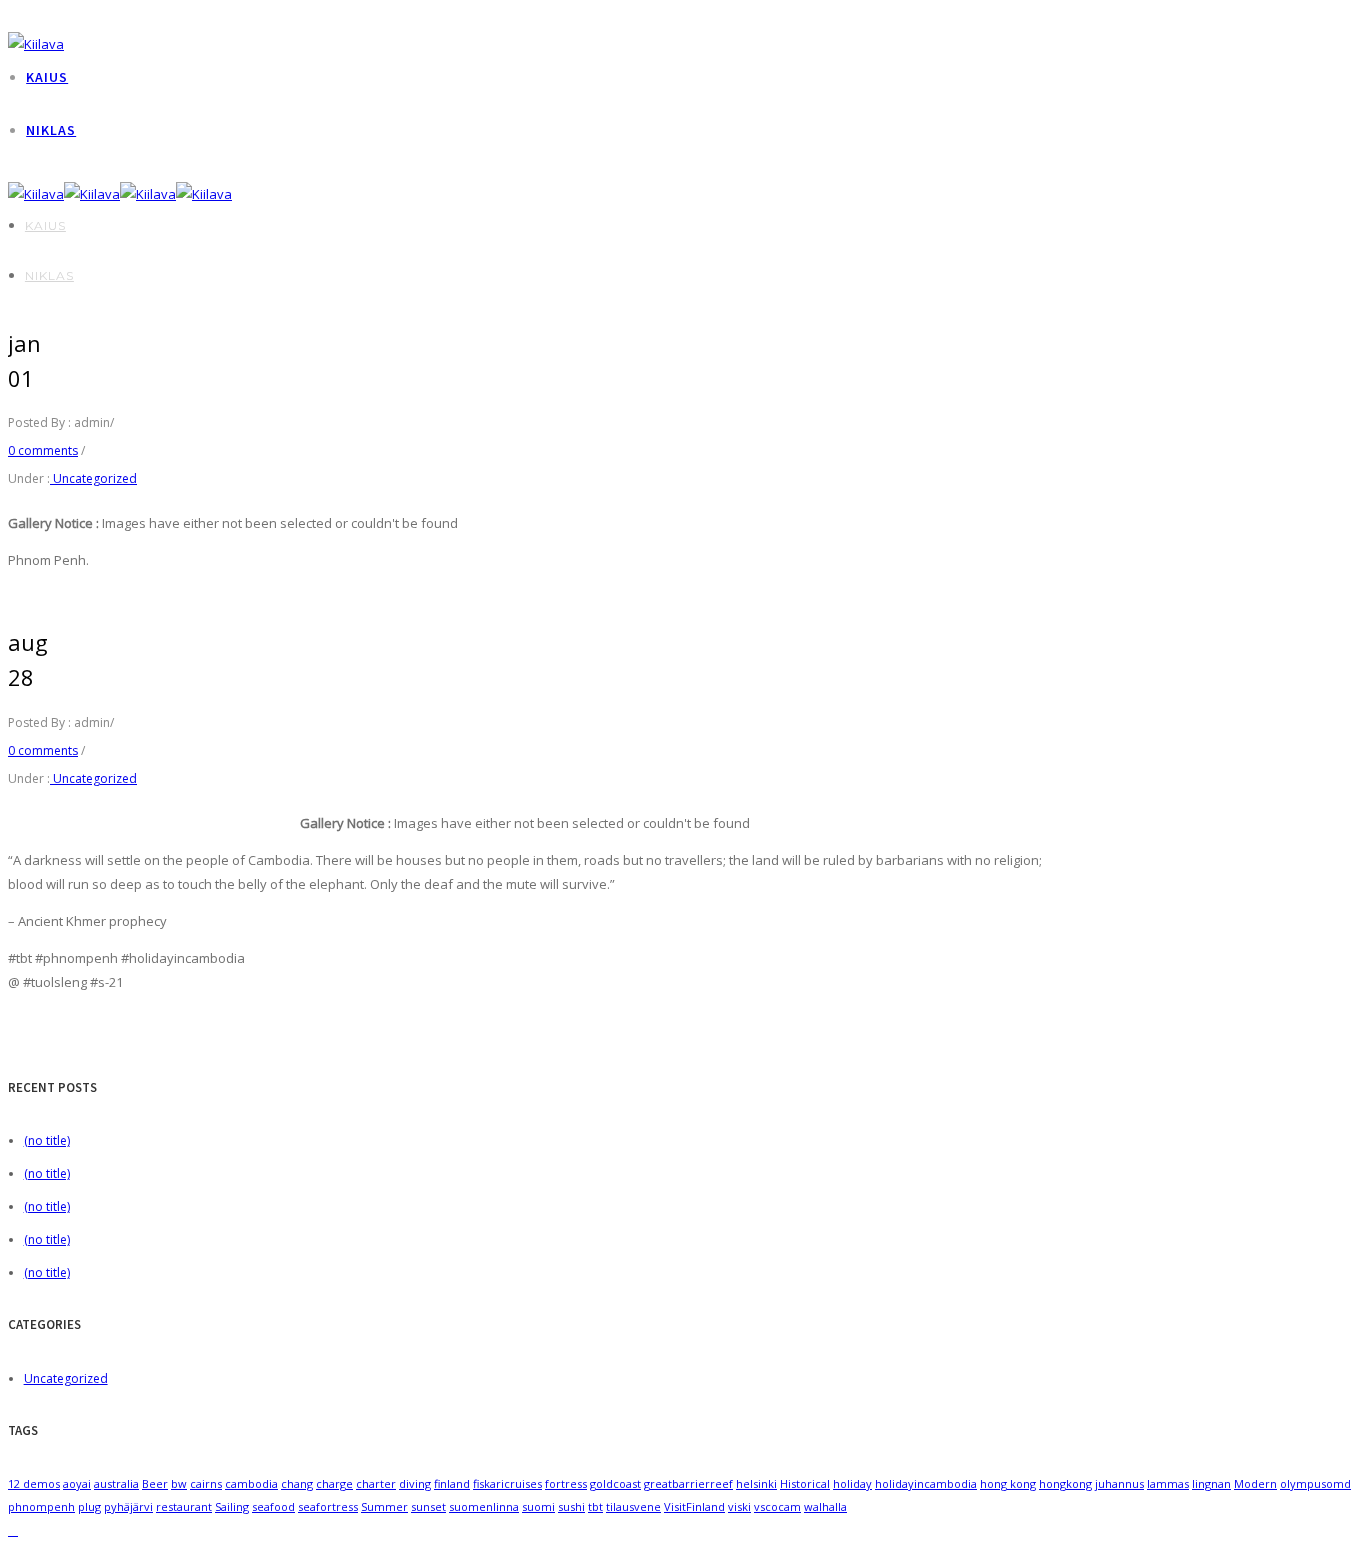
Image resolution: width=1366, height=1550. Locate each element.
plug (89, 1506)
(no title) (47, 1140)
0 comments (43, 450)
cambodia (251, 1483)
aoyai (77, 1483)
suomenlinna (484, 1506)
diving (415, 1483)
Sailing (232, 1506)
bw (179, 1483)
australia (116, 1483)
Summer (384, 1506)
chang (297, 1483)
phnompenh (41, 1506)
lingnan (1211, 1483)
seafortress (328, 1506)
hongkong (1065, 1483)
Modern (1255, 1483)
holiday (852, 1483)
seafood (273, 1506)
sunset (428, 1506)
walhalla (825, 1506)
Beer (155, 1483)
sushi (571, 1506)
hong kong (1008, 1483)
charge (334, 1483)
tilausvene (633, 1506)
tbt (595, 1506)
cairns (206, 1483)
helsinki (756, 1483)
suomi (538, 1506)
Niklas (51, 130)
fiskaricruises (507, 1483)
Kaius (47, 77)
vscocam (777, 1506)
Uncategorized (93, 478)
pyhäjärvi (128, 1506)
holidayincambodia (926, 1483)
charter (376, 1483)
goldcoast (615, 1483)
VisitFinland (694, 1506)
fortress (566, 1483)
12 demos (34, 1483)
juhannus (1119, 1483)
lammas (1168, 1483)
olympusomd (1315, 1483)
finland (452, 1483)
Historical (805, 1483)
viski (739, 1506)
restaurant (184, 1506)
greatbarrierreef (688, 1483)
